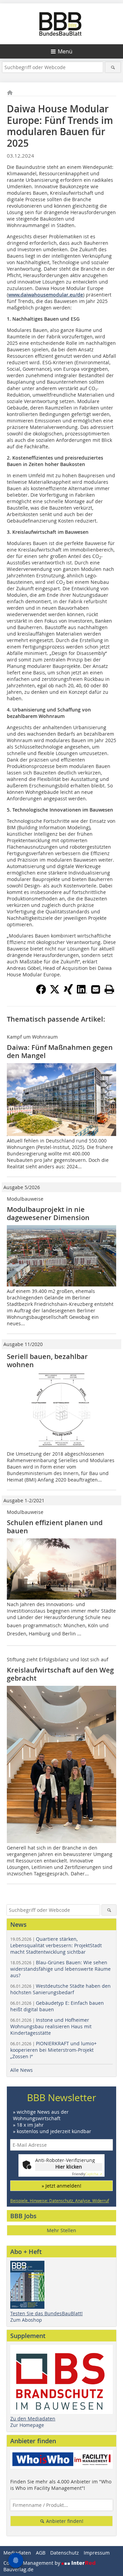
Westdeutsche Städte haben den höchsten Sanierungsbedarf (60, 1989)
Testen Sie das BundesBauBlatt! (46, 2313)
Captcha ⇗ (87, 2174)
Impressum (97, 2553)
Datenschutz (65, 2553)
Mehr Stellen (61, 2230)
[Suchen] (113, 67)
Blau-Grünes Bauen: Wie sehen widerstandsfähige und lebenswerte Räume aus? (60, 1969)
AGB (41, 2553)
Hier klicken (69, 2167)
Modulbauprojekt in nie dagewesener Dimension (48, 1213)
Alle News (22, 2070)
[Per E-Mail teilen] (96, 989)
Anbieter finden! (64, 2521)
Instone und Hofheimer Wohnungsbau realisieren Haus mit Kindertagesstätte (51, 2026)
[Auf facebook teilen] (41, 992)
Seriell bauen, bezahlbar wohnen (47, 1361)
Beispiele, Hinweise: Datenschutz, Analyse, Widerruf (60, 2201)
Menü (65, 51)
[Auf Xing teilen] (68, 992)
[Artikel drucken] (109, 989)
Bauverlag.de (18, 2569)
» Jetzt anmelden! (61, 2186)
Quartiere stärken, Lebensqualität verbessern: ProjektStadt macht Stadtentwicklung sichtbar (56, 1945)
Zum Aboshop (26, 2320)
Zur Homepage (27, 2425)
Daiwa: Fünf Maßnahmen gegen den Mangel (60, 1051)
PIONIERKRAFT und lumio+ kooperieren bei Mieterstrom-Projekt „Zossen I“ (53, 2050)
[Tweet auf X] (55, 992)
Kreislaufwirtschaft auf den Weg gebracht (60, 1674)
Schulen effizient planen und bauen (55, 1527)
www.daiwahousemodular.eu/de (46, 295)
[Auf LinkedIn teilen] (82, 992)
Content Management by (32, 2563)
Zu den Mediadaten (33, 2419)
